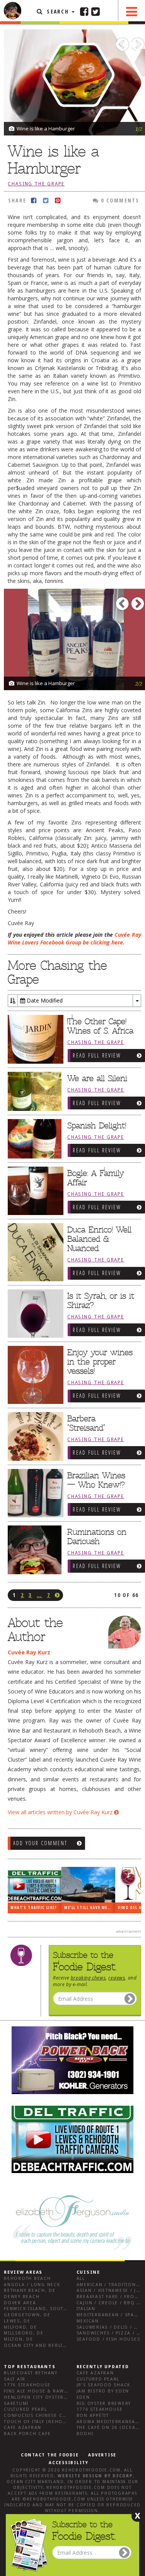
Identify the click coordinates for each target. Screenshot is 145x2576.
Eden (83, 2397)
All (81, 2279)
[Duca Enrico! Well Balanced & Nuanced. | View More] (34, 1252)
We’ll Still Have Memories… (39, 1908)
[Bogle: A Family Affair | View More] (34, 1191)
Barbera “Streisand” (86, 1423)
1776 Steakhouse (27, 2385)
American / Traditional (109, 2285)
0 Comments (119, 200)
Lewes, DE (17, 2321)
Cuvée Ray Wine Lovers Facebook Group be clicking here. (74, 938)
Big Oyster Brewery (104, 2404)
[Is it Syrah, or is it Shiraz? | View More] (34, 1314)
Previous (124, 42)
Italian (86, 2309)
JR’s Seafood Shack (104, 2385)
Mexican (88, 2321)
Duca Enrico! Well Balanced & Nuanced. (99, 1239)
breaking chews (88, 1978)
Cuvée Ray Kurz (29, 1652)
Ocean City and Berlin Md (40, 2345)
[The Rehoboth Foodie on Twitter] (96, 11)
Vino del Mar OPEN (89, 1908)
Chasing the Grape (36, 184)
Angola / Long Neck (32, 2285)
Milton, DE (19, 2339)
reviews (117, 1978)
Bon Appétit (93, 2416)
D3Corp (123, 2476)
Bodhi (85, 2434)
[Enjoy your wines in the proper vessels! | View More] (34, 1375)
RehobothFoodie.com (91, 2470)
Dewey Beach (22, 2297)
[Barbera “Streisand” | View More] (34, 1436)
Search (58, 11)
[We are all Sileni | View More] (34, 1092)
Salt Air (15, 2379)
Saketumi (16, 2404)
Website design (80, 2476)
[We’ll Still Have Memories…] (38, 1885)
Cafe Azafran (23, 2428)
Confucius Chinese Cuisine (42, 2416)
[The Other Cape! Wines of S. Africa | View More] (34, 1039)
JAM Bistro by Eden (103, 2391)
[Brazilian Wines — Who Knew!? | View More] (34, 1493)
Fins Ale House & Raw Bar (40, 2391)
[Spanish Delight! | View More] (34, 1139)
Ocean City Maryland (35, 2482)
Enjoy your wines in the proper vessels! (100, 1362)
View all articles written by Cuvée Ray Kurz (61, 1812)
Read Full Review (97, 1055)
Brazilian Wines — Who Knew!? (96, 1480)
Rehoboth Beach (27, 2279)
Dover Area (20, 2303)
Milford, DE (20, 2327)
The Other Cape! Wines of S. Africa (100, 1026)
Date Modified (44, 1000)
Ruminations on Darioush (97, 1537)
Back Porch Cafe (27, 2434)
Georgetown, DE (27, 2315)
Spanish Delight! (97, 1126)
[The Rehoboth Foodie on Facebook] (84, 11)
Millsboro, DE (24, 2333)
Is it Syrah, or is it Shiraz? (101, 1301)
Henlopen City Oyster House (44, 2397)
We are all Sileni (97, 1078)
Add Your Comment (40, 1843)
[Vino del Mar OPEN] (92, 1885)
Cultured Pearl (26, 2409)
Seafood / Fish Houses (108, 2339)
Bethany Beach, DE (30, 2291)
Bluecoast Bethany (31, 2373)
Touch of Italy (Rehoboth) (41, 2422)
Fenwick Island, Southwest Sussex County (64, 2309)
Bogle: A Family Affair (96, 1178)
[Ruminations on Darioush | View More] (34, 1552)
